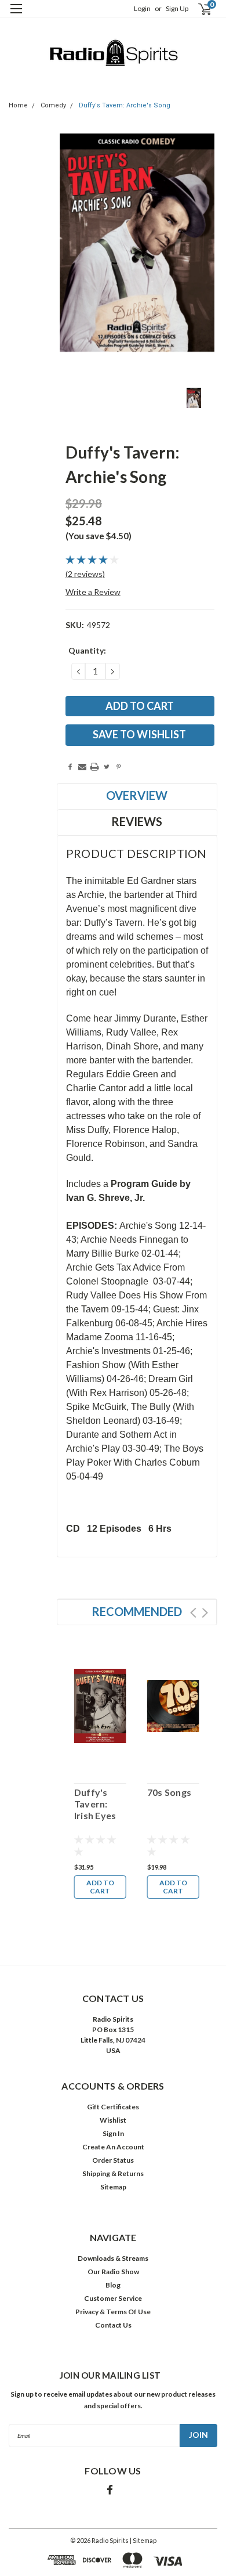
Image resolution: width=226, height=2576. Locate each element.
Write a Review (93, 592)
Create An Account (113, 2147)
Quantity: (87, 650)
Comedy (53, 105)
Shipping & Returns (113, 2173)
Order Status (113, 2160)
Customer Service (113, 2298)
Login (142, 8)
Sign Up (177, 8)
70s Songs (169, 1792)
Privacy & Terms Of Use (113, 2312)
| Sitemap (143, 2540)
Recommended (137, 1611)
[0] (198, 9)
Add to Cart (100, 1887)
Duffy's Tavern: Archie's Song (125, 105)
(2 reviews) (85, 574)
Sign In (113, 2133)
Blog (113, 2285)
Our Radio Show (113, 2272)
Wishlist (113, 2120)
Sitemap (113, 2187)
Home (18, 105)
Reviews (137, 821)
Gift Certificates (113, 2107)
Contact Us (113, 2325)
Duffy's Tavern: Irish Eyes (95, 1804)
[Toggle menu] (16, 16)
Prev (193, 1613)
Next (205, 1613)
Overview (137, 795)
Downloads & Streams (113, 2258)
